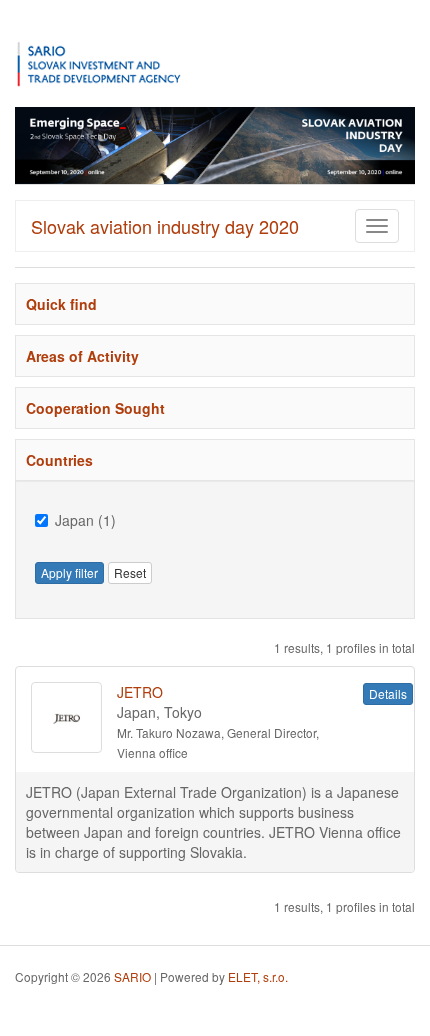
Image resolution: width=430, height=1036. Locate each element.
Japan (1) (85, 520)
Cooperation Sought (95, 408)
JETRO (140, 692)
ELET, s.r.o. (258, 976)
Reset (130, 572)
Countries (59, 460)
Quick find (61, 304)
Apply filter (69, 572)
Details (388, 693)
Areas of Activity (82, 356)
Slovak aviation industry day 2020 (165, 226)
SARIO (132, 976)
